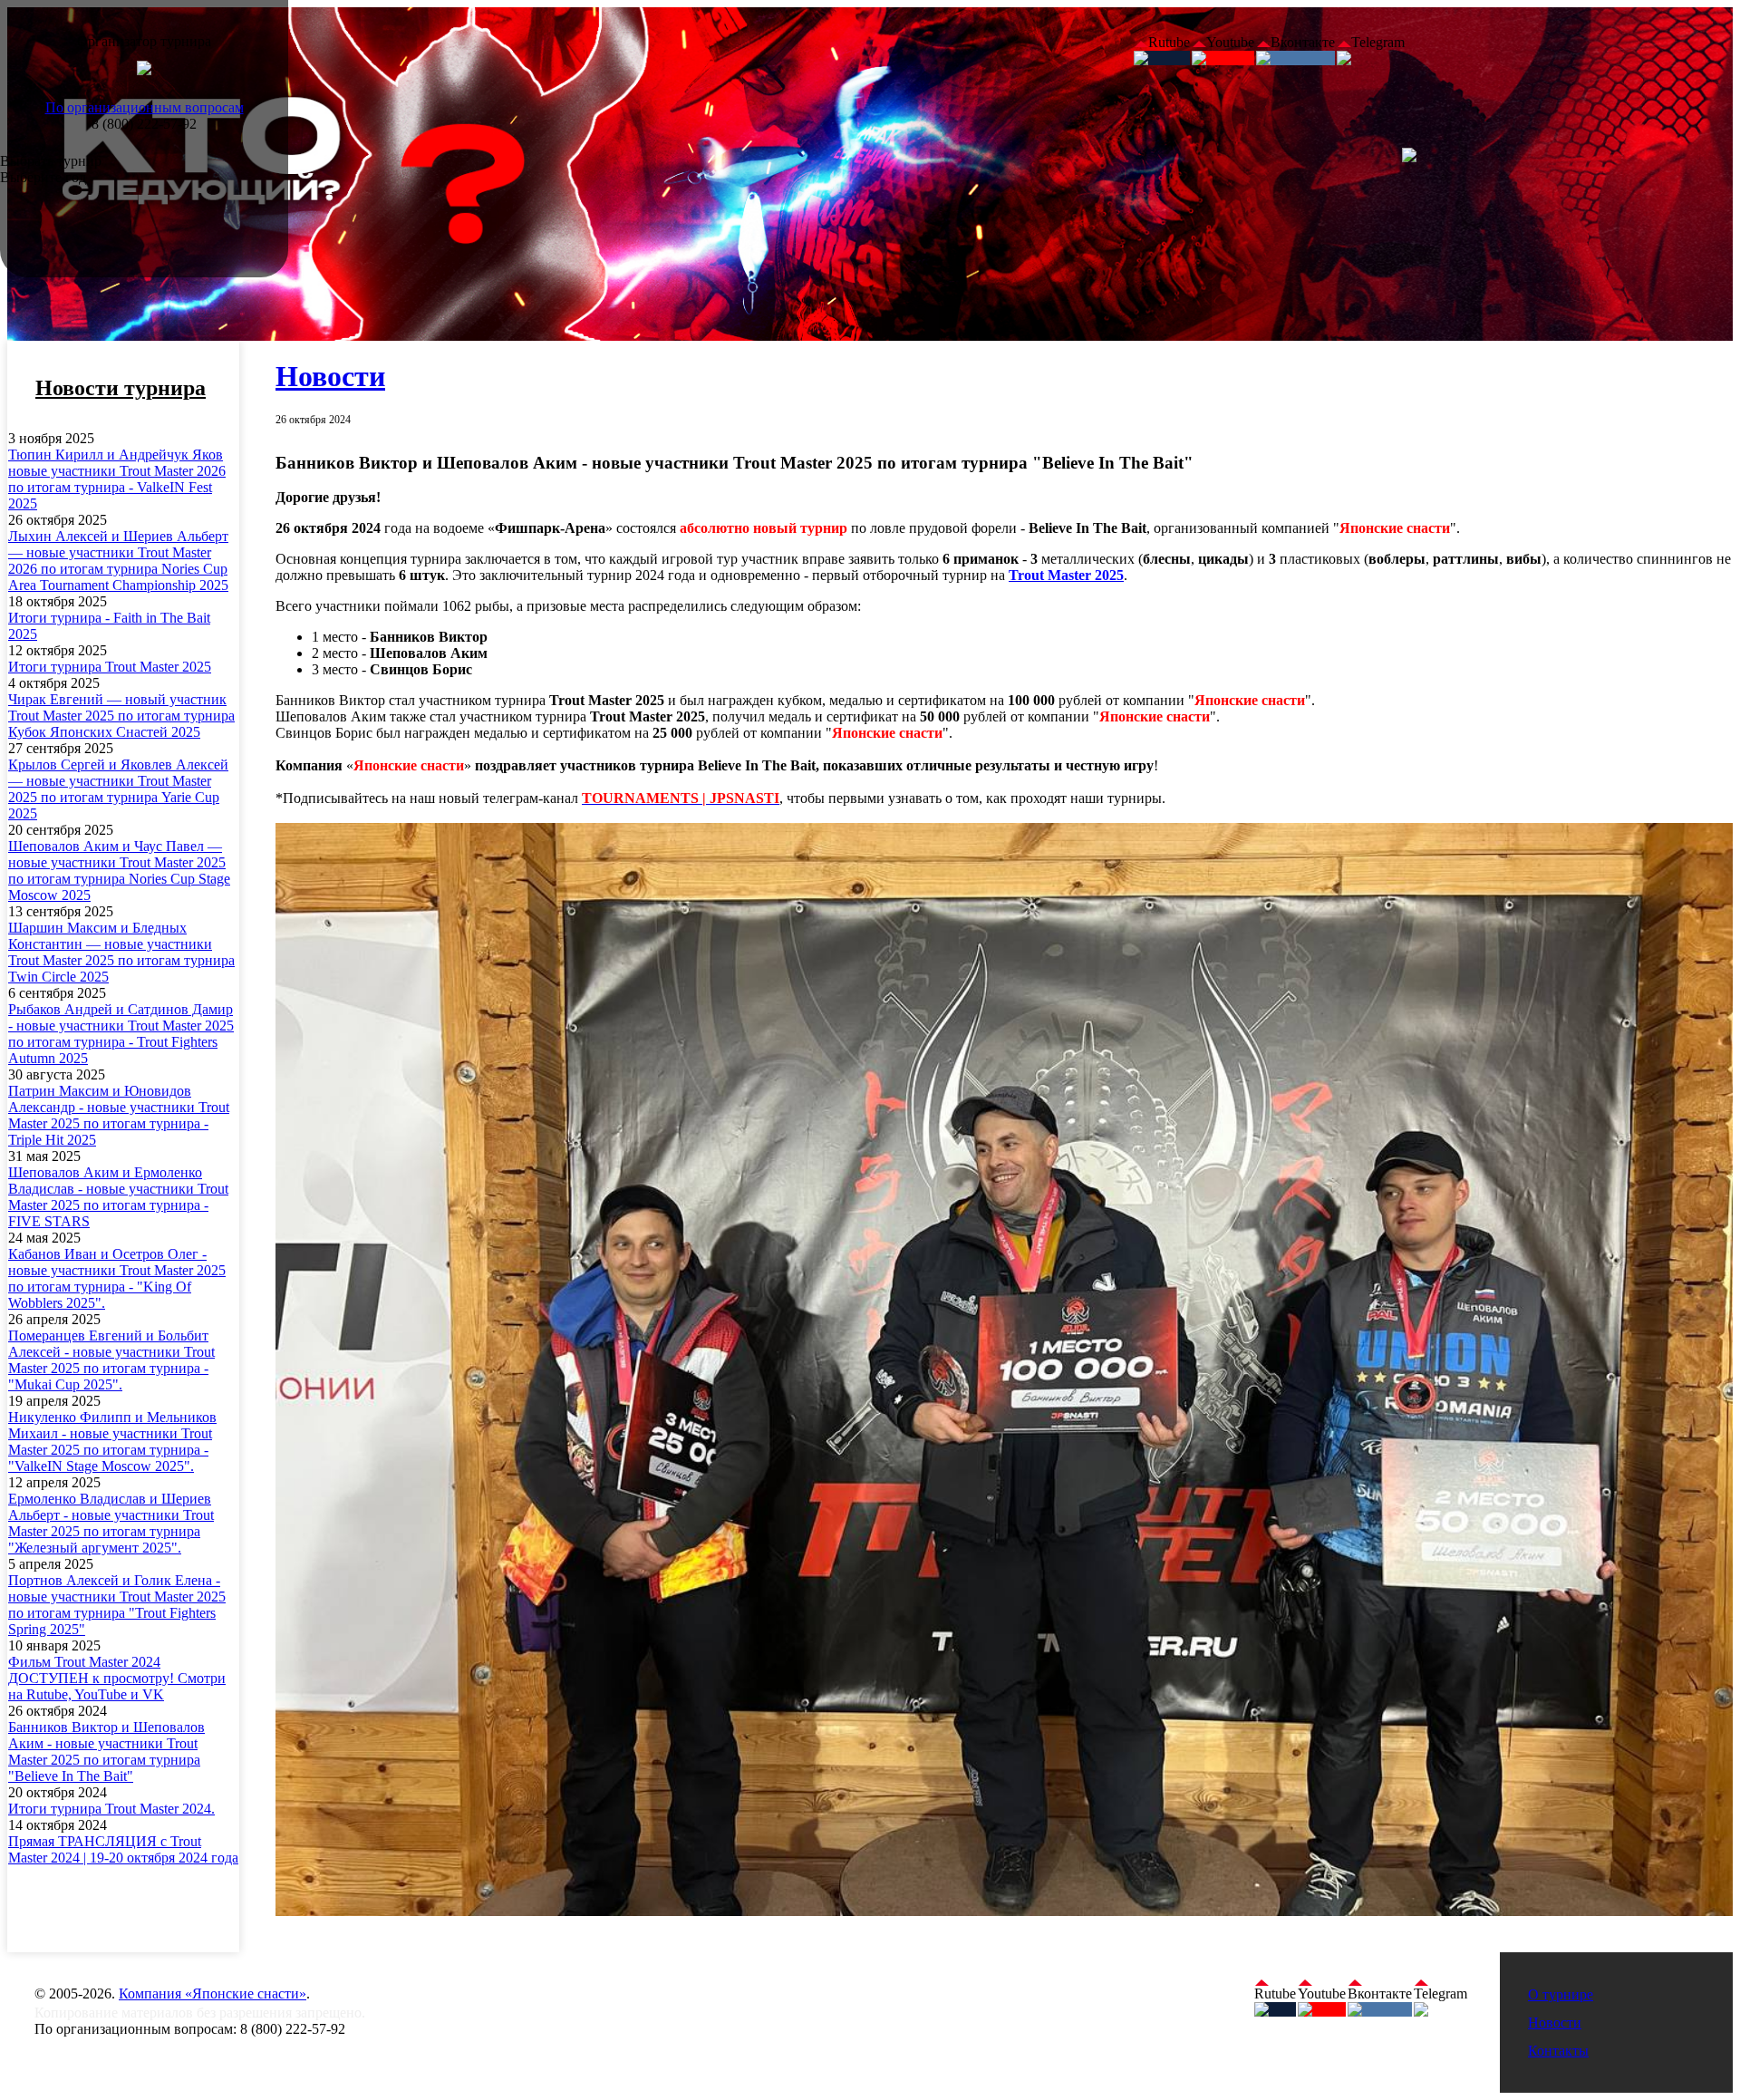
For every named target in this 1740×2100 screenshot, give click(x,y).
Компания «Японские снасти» (213, 1994)
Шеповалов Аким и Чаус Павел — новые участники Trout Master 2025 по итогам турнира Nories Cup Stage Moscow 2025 (119, 871)
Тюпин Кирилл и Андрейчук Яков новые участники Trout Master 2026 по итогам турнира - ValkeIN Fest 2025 (117, 479)
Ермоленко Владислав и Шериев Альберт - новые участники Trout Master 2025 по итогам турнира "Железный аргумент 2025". (111, 1523)
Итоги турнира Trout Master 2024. (111, 1809)
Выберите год (43, 177)
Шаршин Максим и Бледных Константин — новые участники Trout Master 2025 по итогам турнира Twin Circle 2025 (121, 952)
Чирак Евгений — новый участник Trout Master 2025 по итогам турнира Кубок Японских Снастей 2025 (121, 716)
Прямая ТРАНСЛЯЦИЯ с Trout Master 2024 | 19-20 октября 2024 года (123, 1849)
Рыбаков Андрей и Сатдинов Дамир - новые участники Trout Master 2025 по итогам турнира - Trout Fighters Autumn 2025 (121, 1034)
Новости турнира (121, 388)
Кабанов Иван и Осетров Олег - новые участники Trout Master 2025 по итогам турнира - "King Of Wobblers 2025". (117, 1278)
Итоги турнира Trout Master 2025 (110, 667)
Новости (330, 376)
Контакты (1558, 2051)
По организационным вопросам (145, 107)
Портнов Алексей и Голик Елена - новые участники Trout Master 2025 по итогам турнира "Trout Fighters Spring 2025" (117, 1605)
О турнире (1561, 1994)
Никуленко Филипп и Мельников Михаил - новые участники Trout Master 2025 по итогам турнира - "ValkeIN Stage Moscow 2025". (112, 1442)
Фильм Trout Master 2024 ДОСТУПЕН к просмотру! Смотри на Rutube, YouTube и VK (117, 1678)
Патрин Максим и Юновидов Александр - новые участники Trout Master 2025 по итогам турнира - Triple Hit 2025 (119, 1115)
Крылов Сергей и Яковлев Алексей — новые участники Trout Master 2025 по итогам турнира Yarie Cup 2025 (118, 789)
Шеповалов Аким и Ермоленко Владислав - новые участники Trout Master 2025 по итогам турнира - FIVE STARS (118, 1197)
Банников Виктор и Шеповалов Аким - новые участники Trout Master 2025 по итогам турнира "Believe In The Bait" (106, 1752)
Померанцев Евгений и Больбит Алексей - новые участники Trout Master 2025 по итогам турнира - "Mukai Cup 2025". (111, 1360)
